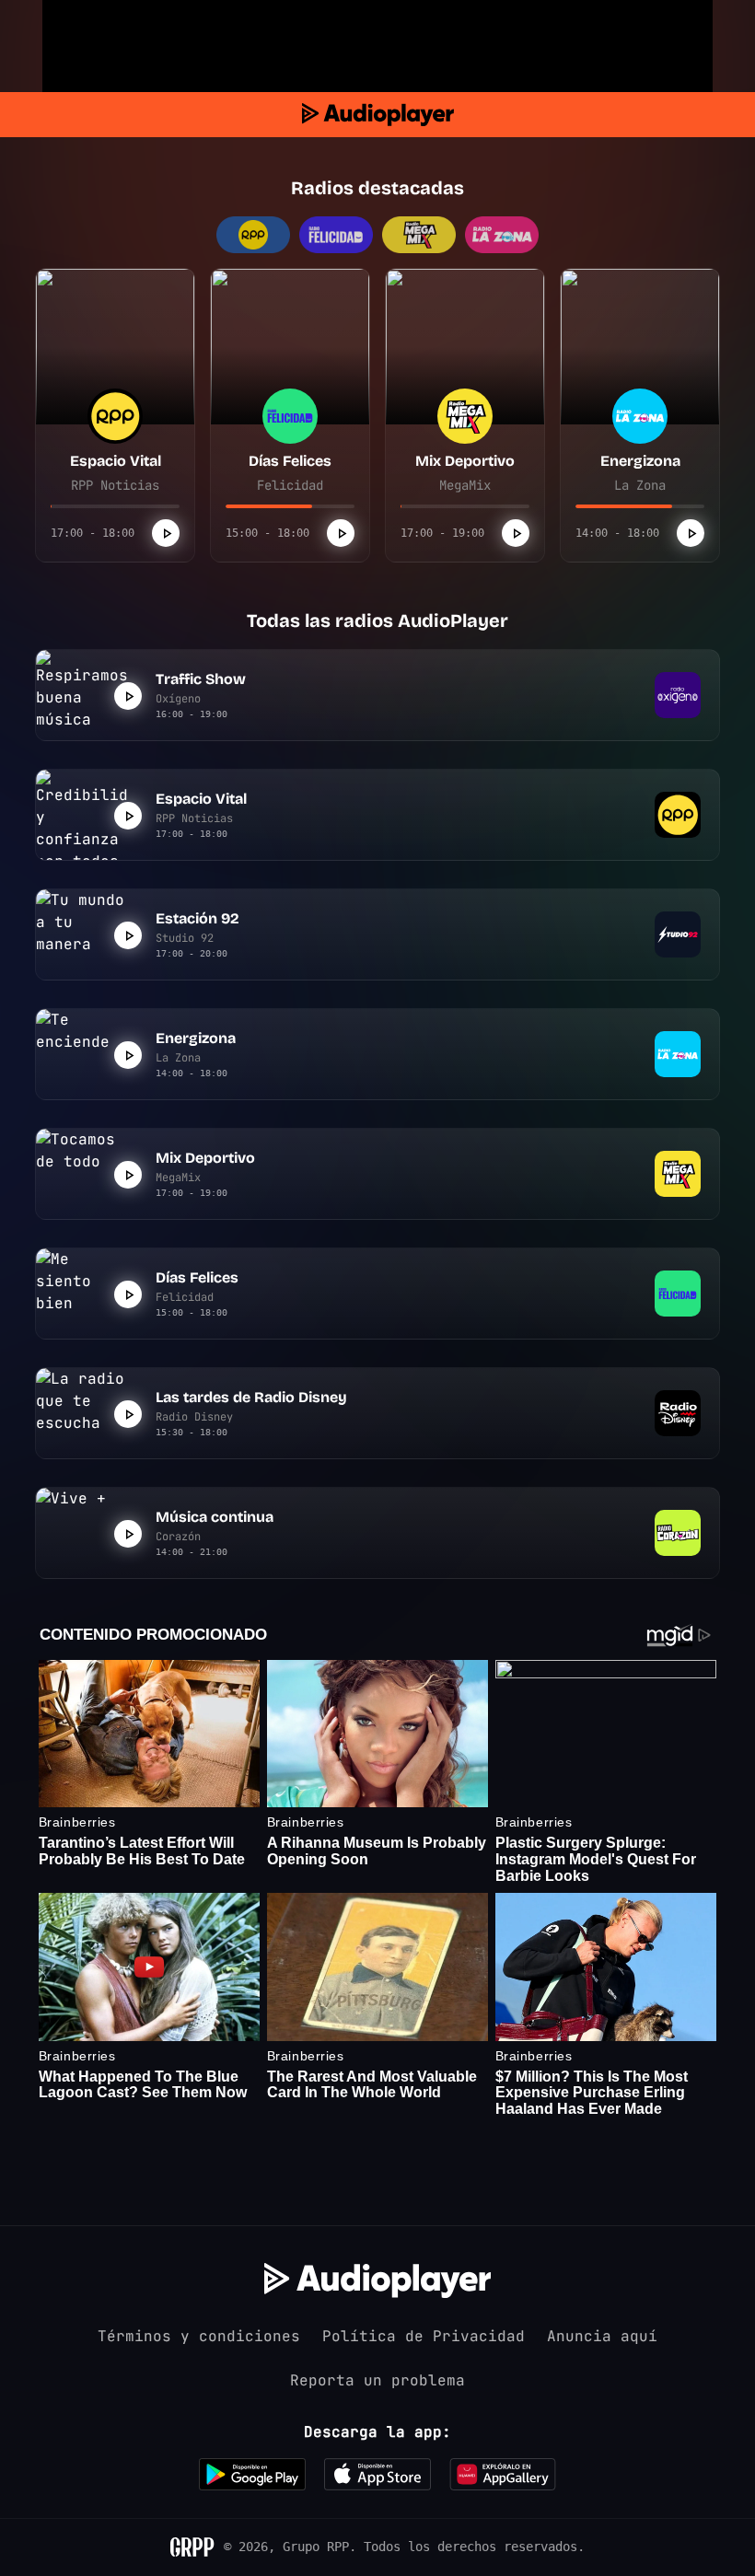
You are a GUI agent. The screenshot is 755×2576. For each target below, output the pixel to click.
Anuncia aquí (602, 2336)
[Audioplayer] (378, 115)
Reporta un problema (377, 2380)
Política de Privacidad (424, 2336)
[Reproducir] (166, 533)
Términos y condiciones (199, 2336)
